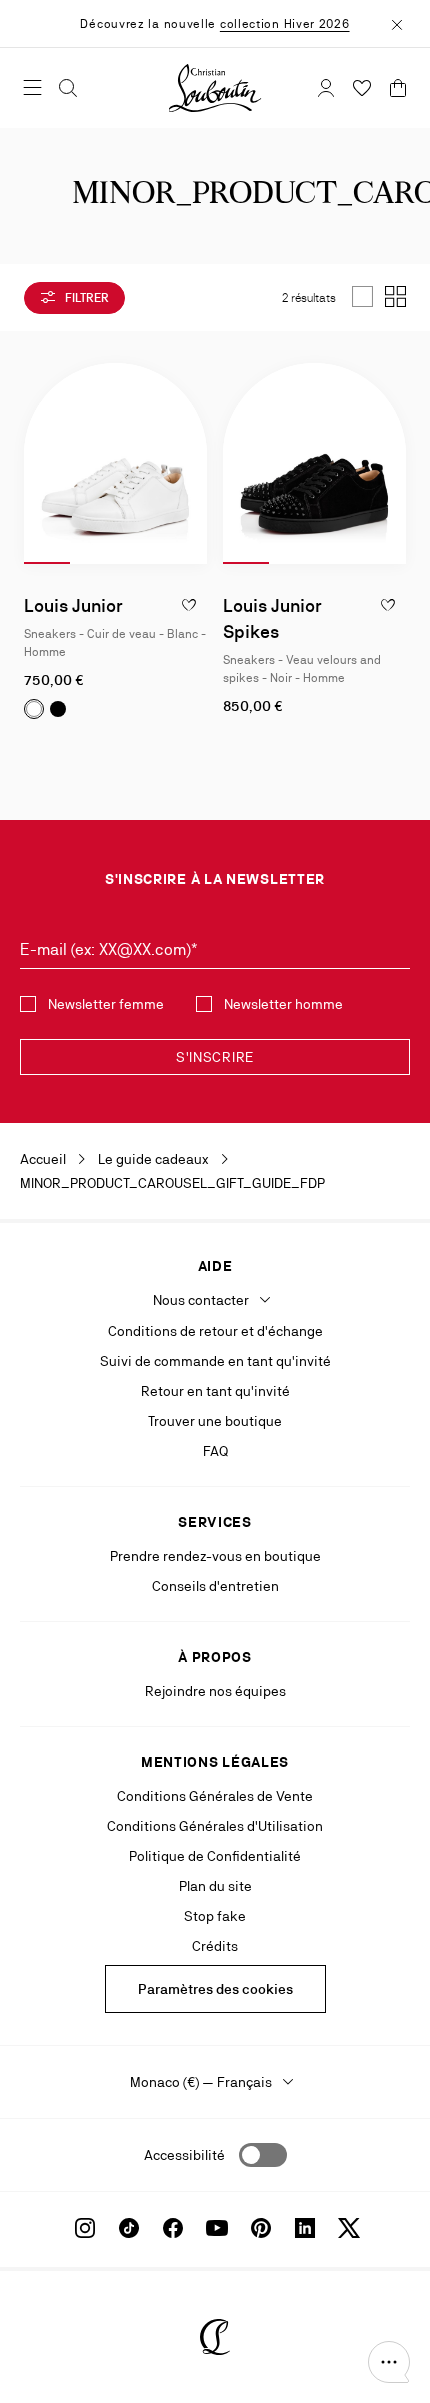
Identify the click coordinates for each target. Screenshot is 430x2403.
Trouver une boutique (215, 1421)
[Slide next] (191, 464)
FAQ (215, 1451)
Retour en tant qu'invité (215, 1391)
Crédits (215, 1946)
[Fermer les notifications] (397, 23)
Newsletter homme (283, 1004)
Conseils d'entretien (215, 1586)
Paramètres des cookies (215, 1989)
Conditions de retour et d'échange (215, 1331)
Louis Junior (73, 605)
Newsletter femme (106, 1004)
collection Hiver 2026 (285, 24)
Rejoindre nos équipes (215, 1691)
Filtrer (85, 298)
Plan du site (215, 1886)
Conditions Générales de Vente (215, 1796)
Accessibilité (184, 2155)
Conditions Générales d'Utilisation (215, 1826)
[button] (389, 2362)
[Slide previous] (40, 464)
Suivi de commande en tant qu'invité (215, 1361)
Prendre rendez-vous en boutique (215, 1556)
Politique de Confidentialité (215, 1856)
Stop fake (215, 1916)
